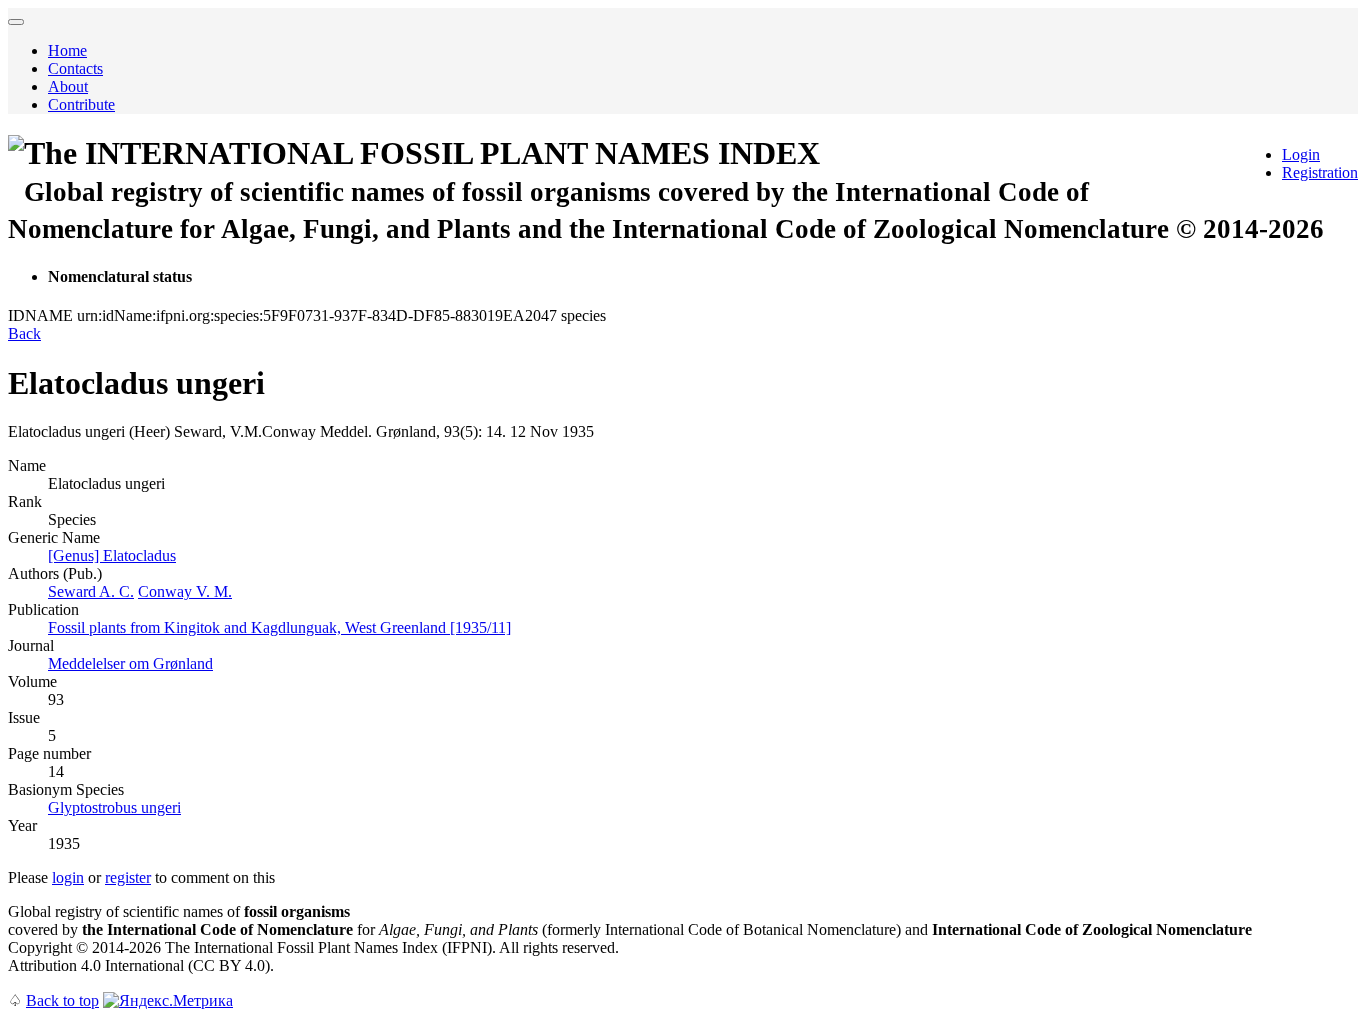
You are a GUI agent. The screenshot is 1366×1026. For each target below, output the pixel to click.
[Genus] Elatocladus (112, 555)
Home (67, 50)
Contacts (75, 68)
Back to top (62, 1000)
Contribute (81, 104)
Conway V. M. (185, 591)
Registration (1320, 172)
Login (1301, 154)
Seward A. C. (91, 591)
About (68, 86)
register (128, 877)
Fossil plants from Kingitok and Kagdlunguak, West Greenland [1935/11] (279, 627)
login (68, 877)
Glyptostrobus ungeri (114, 807)
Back (24, 333)
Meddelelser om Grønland (130, 663)
